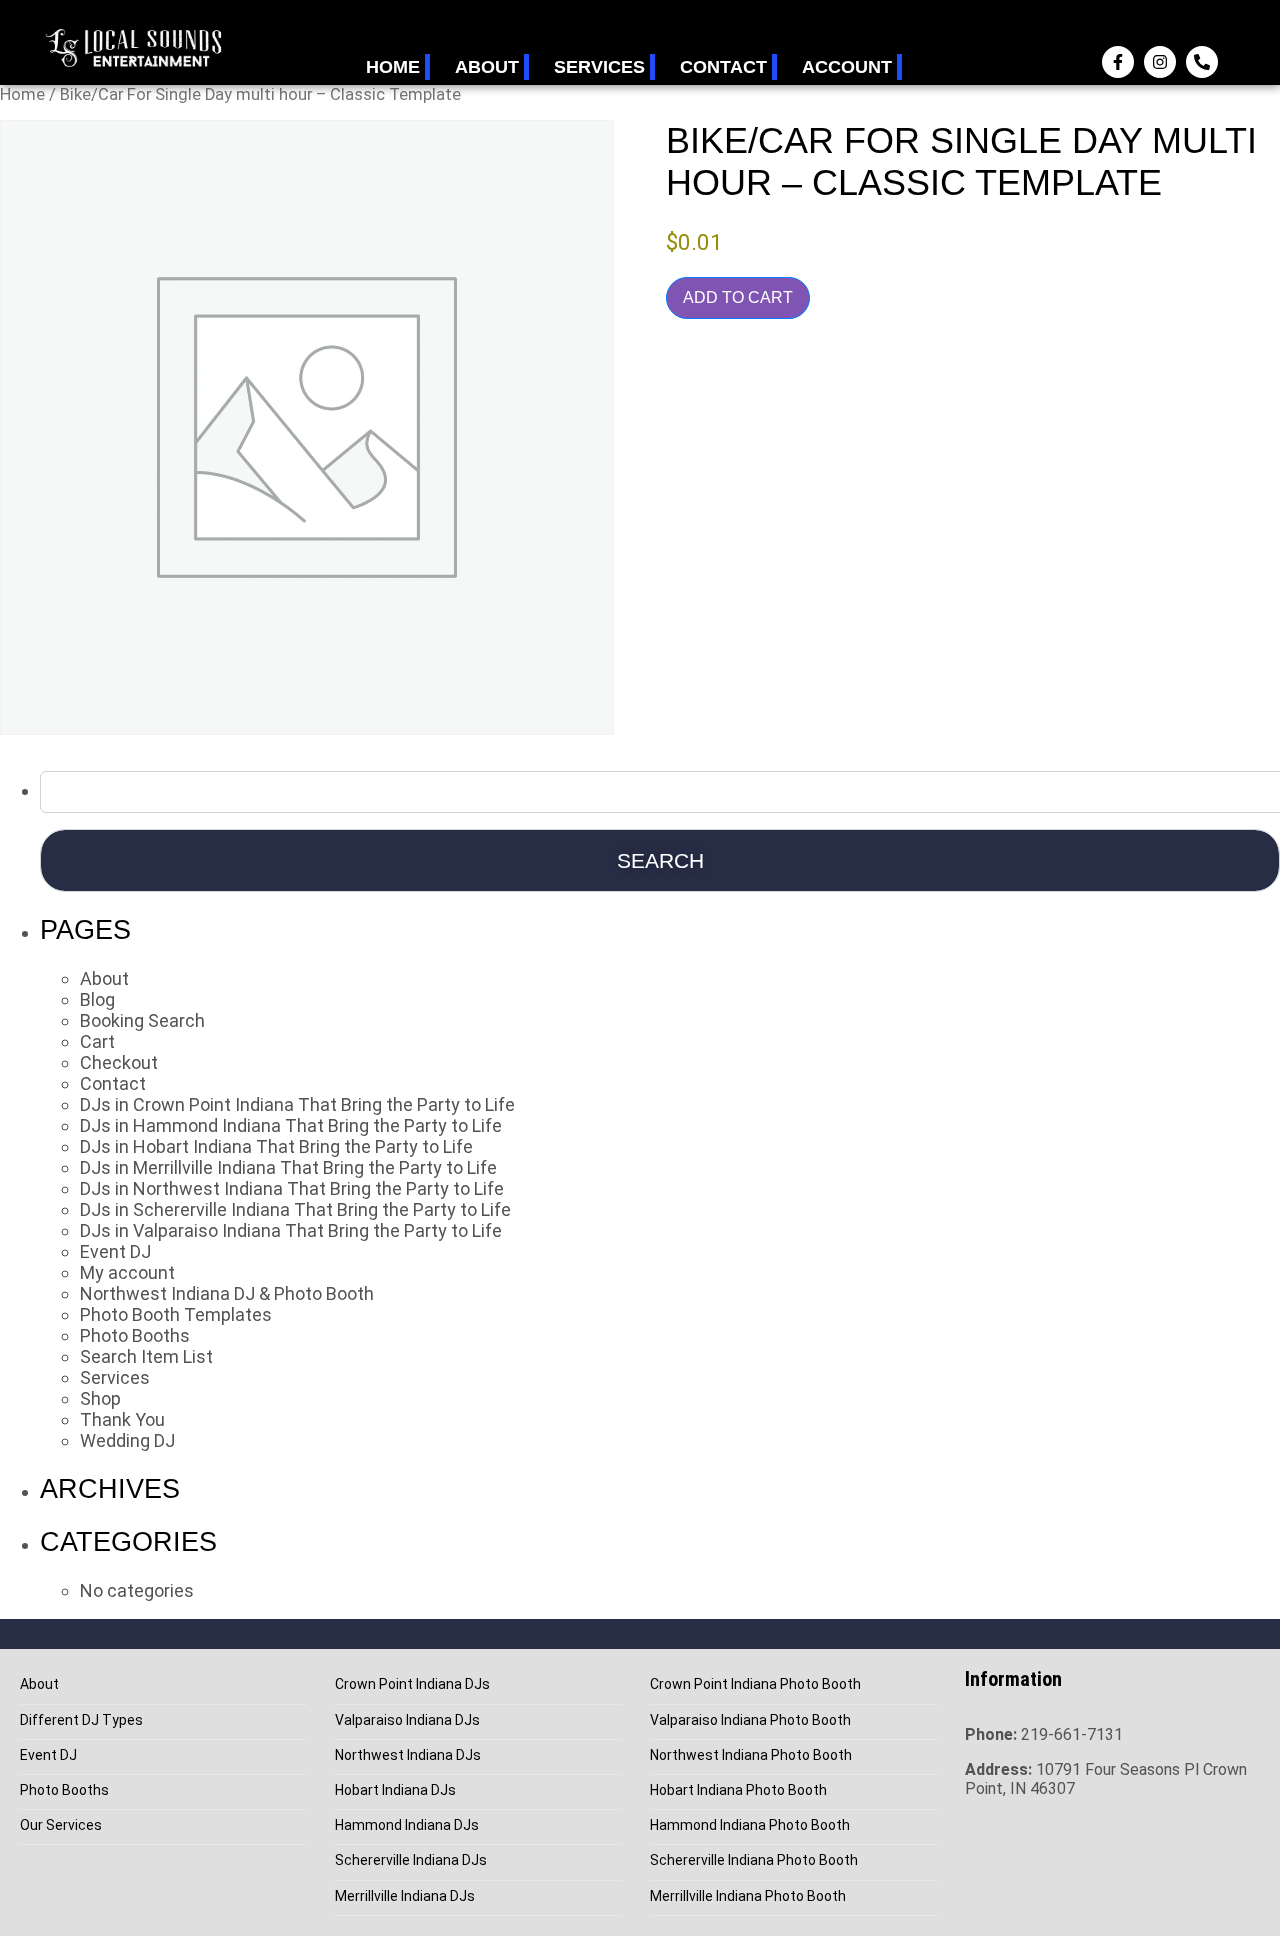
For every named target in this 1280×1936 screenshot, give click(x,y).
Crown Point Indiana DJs (412, 1684)
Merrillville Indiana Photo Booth (748, 1896)
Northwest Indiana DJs (408, 1755)
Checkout (119, 1062)
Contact (723, 67)
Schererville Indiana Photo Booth (754, 1860)
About (487, 67)
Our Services (61, 1825)
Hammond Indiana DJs (407, 1825)
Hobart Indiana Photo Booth (738, 1790)
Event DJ (115, 1251)
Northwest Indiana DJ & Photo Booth (227, 1293)
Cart (97, 1041)
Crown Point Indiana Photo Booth (755, 1684)
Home (393, 67)
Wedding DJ (127, 1440)
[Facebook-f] (1118, 62)
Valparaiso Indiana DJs (407, 1720)
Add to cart (738, 297)
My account (127, 1272)
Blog (97, 999)
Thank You (122, 1419)
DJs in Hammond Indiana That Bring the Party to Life (291, 1125)
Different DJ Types (81, 1720)
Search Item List (146, 1356)
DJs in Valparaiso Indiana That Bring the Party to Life (291, 1230)
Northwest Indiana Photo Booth (751, 1755)
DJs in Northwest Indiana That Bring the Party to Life (292, 1188)
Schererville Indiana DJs (411, 1860)
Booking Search (142, 1020)
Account (847, 67)
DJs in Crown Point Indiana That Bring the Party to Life (297, 1104)
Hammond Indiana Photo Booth (750, 1825)
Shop (100, 1398)
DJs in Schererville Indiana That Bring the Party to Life (295, 1209)
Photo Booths (135, 1335)
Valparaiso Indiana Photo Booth (750, 1720)
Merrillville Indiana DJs (405, 1896)
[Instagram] (1160, 62)
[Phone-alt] (1202, 62)
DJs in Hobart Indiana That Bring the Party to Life (276, 1146)
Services (599, 67)
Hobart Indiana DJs (395, 1790)
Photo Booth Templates (176, 1314)
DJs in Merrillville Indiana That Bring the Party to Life (288, 1167)
